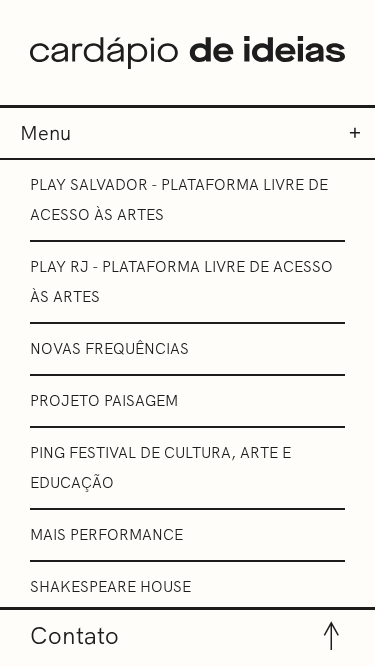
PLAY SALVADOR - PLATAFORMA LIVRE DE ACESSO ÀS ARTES (179, 199)
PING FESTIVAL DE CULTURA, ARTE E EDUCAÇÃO (160, 467)
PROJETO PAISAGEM (104, 400)
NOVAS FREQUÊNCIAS (109, 348)
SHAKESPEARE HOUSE (110, 586)
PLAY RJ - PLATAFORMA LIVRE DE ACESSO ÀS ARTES (181, 281)
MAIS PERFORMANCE (106, 534)
